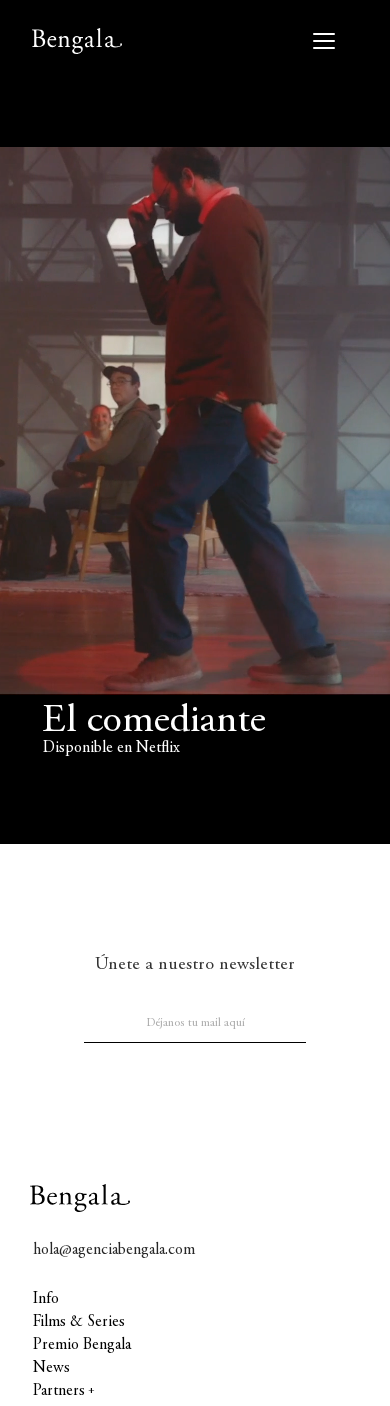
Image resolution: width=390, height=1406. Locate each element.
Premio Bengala (82, 1345)
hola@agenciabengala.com (114, 1250)
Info (46, 1299)
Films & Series (79, 1322)
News (51, 1368)
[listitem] (195, 422)
